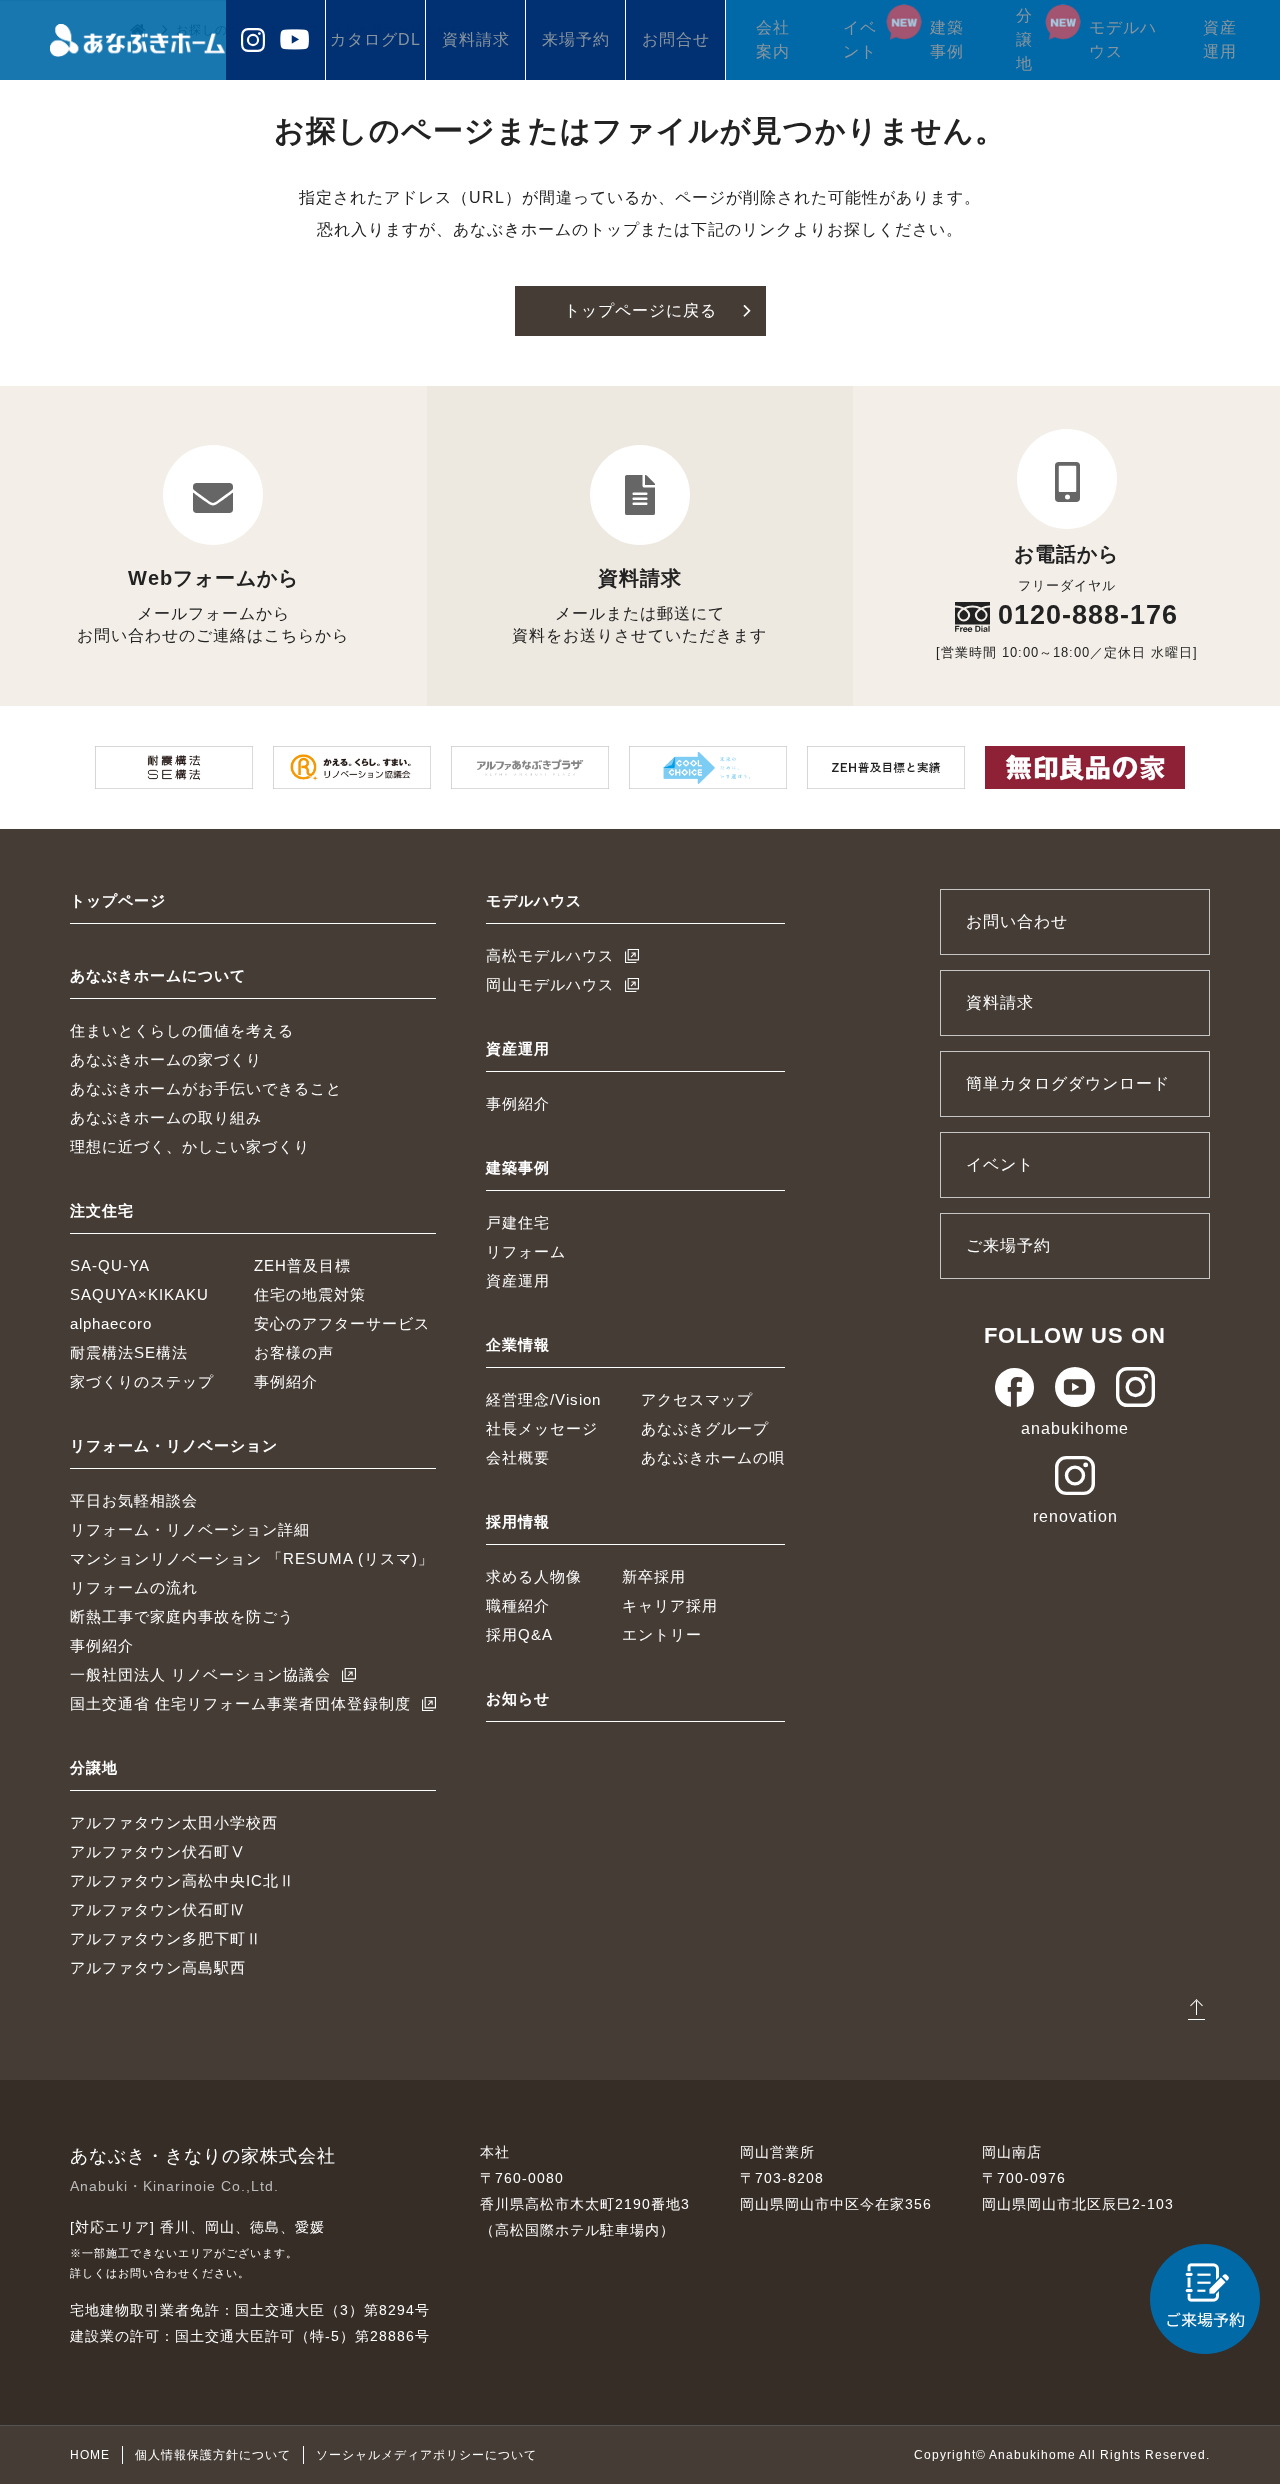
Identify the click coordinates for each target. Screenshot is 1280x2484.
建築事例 (947, 39)
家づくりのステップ (142, 1381)
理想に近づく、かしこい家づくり (190, 1146)
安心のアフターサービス (342, 1323)
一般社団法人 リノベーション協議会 (200, 1674)
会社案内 (773, 39)
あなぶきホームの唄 (713, 1457)
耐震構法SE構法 (129, 1352)
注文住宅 (102, 1210)
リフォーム (526, 1251)
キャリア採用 (670, 1605)
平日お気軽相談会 (134, 1500)
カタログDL (375, 39)
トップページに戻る (640, 310)
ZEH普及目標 (302, 1265)
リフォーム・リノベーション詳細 (190, 1529)
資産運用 (1220, 39)
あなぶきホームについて (158, 975)
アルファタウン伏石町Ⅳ (158, 1909)
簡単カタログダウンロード (1068, 1083)
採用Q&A (519, 1634)
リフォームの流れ (134, 1587)
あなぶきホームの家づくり (166, 1059)
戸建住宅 (518, 1222)
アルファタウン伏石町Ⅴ (158, 1851)
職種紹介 (518, 1605)
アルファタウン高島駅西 (158, 1967)
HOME (90, 2455)
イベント (860, 39)
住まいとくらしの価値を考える (182, 1030)
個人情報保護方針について (213, 2455)
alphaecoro (111, 1323)
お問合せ (676, 39)
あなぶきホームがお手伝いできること (206, 1088)
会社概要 (518, 1457)
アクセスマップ (697, 1399)
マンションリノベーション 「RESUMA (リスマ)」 (252, 1558)
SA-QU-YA (110, 1265)
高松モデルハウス (550, 955)
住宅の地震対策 (310, 1294)
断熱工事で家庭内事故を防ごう (182, 1616)
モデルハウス (1123, 39)
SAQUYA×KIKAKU (139, 1294)
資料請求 (476, 39)
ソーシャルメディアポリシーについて (426, 2455)
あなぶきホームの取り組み (166, 1117)
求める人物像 (534, 1576)
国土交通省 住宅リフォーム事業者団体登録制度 (240, 1703)
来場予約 (576, 39)
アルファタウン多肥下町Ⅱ (166, 1938)
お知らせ (518, 1698)
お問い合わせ (1017, 921)
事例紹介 (286, 1381)
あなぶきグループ (705, 1428)
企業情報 (518, 1344)
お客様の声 (294, 1352)
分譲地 (1024, 39)
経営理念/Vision (543, 1399)
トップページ (118, 900)
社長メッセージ (542, 1428)
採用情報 (518, 1521)
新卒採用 (654, 1576)
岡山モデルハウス (550, 984)
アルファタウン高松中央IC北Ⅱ (182, 1880)
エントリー (662, 1634)
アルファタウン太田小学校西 (174, 1822)
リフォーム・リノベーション (174, 1445)
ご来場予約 (1008, 1245)
